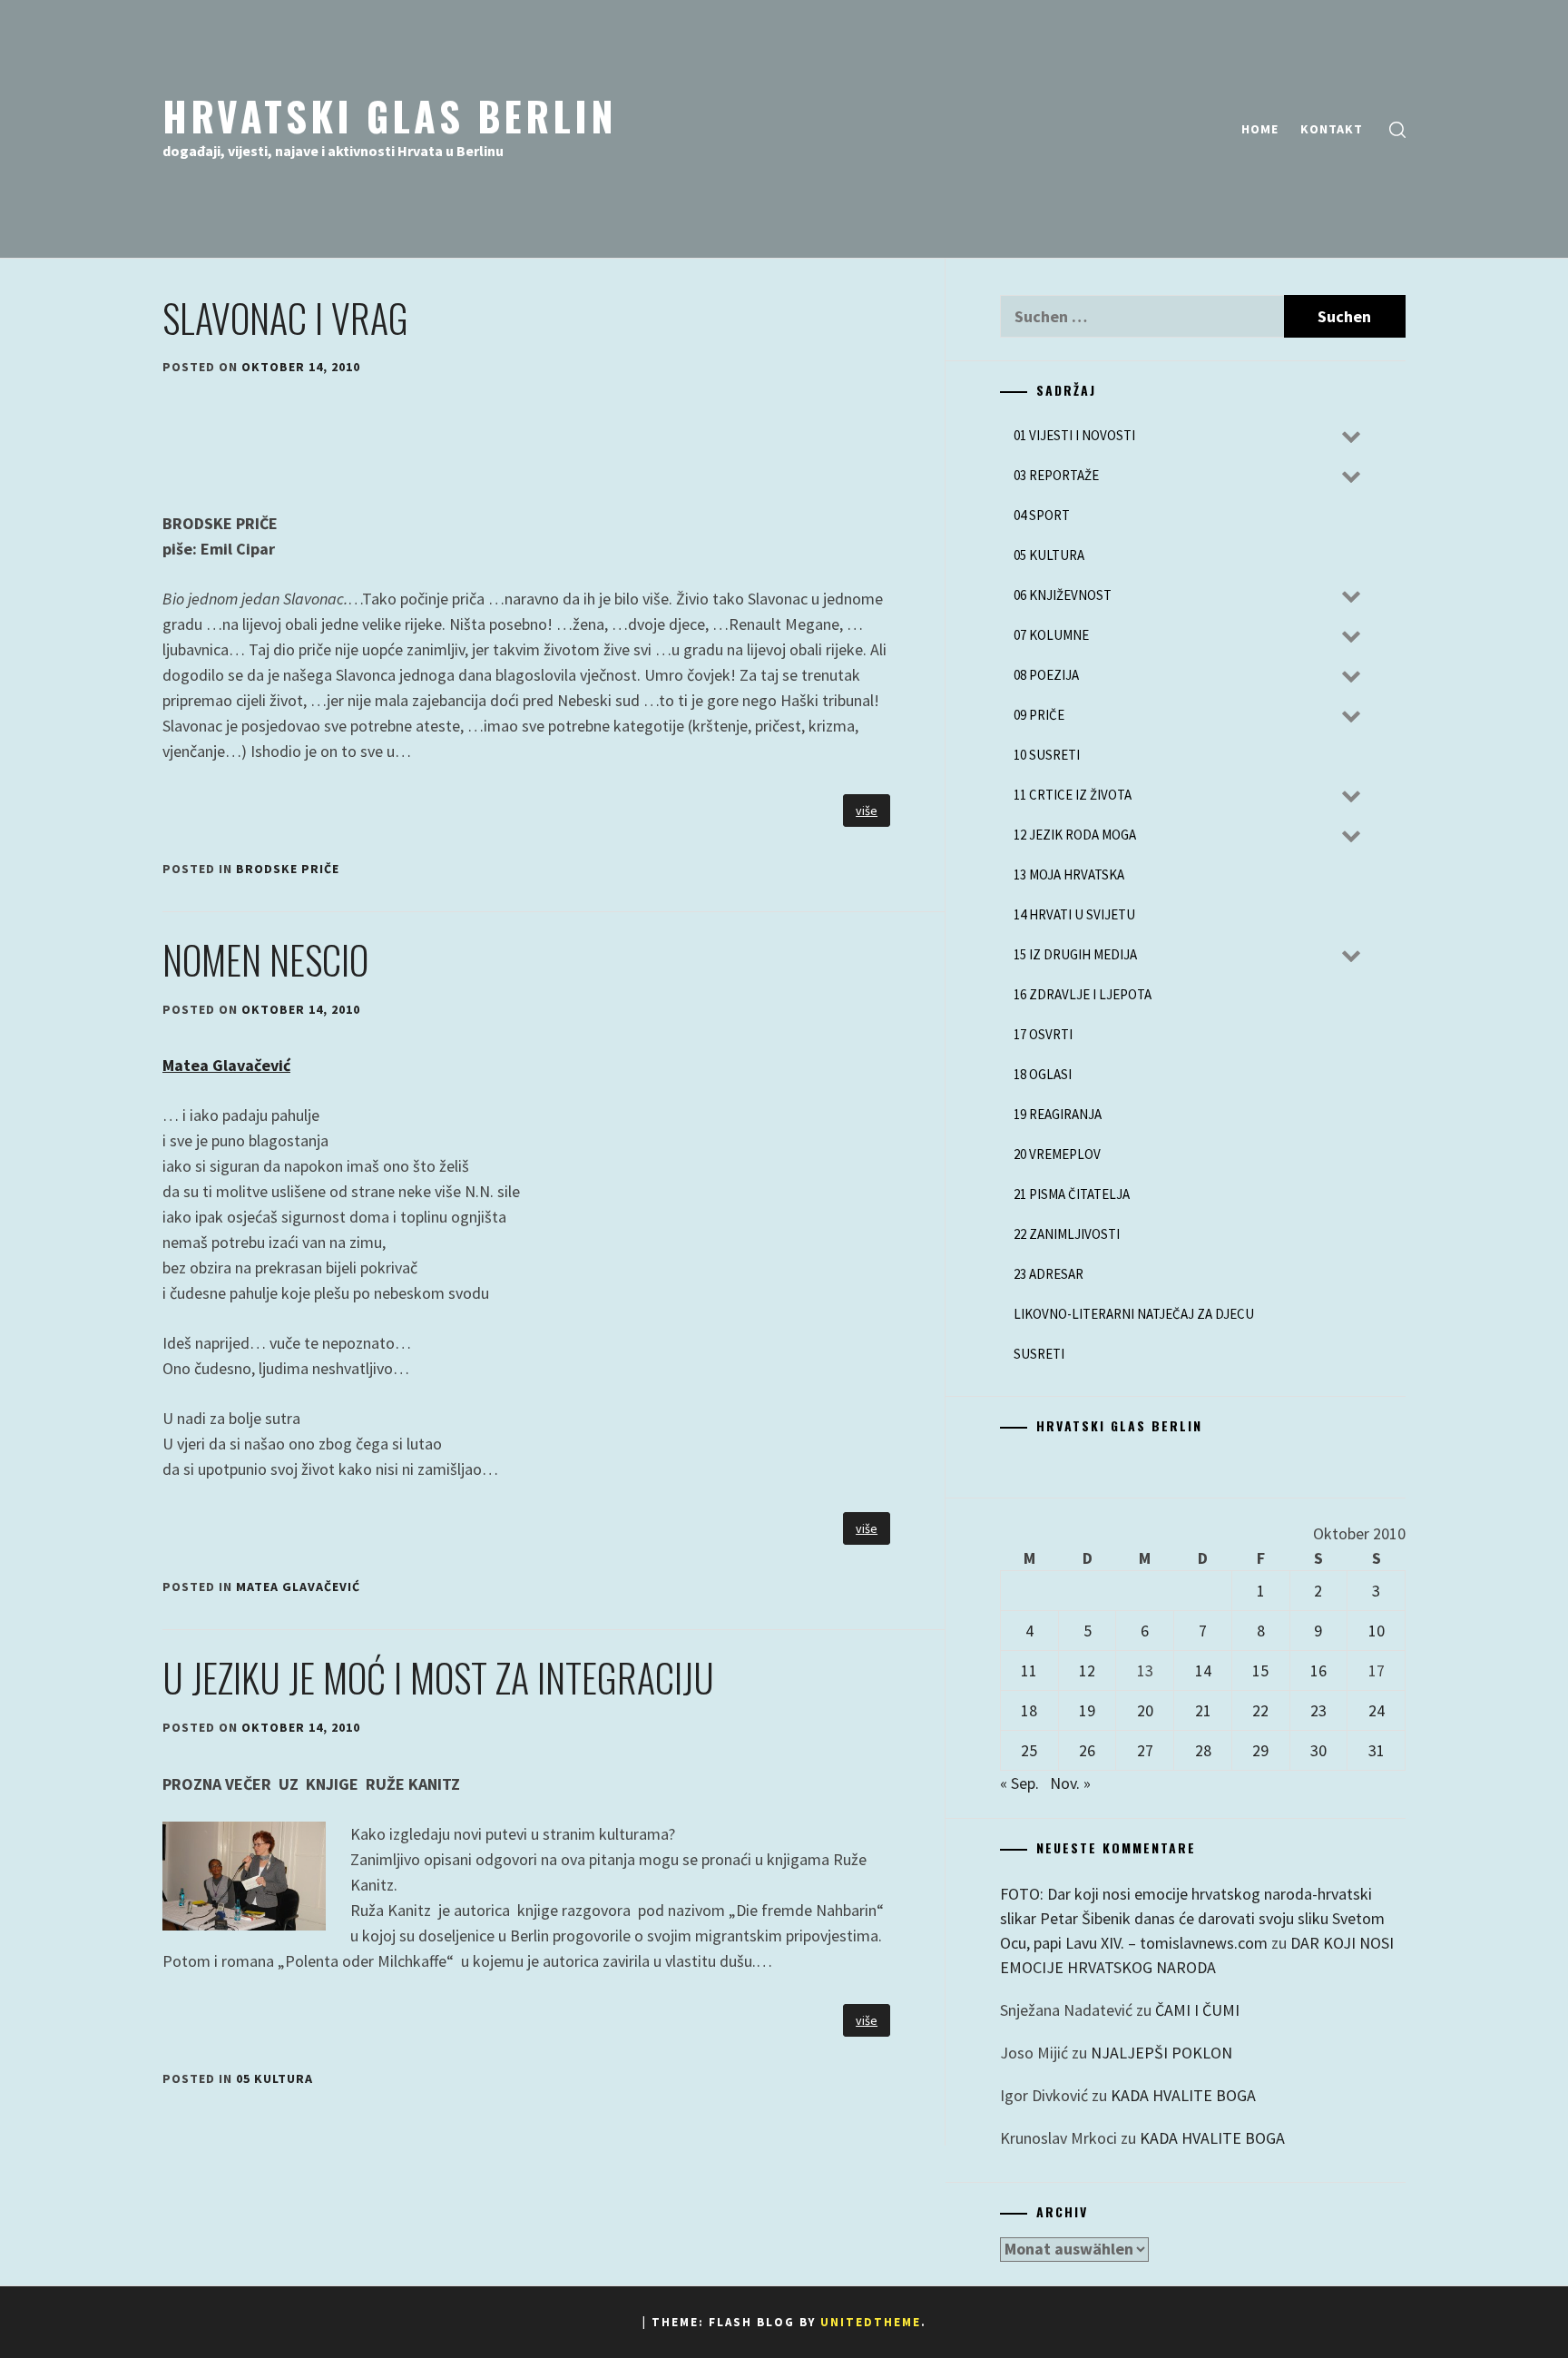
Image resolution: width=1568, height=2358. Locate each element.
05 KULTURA (274, 2078)
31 (1377, 1750)
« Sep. (1019, 1783)
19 (1087, 1710)
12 (1087, 1670)
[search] (1397, 129)
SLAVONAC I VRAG (285, 318)
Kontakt (1332, 129)
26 (1087, 1750)
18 (1029, 1710)
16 (1318, 1670)
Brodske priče (288, 869)
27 (1145, 1750)
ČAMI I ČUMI (1197, 2010)
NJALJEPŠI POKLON (1161, 2053)
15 (1260, 1670)
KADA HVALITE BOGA (1183, 2095)
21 (1203, 1710)
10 (1377, 1631)
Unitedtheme (871, 2322)
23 (1318, 1710)
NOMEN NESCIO (265, 959)
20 (1145, 1710)
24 (1377, 1710)
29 (1260, 1750)
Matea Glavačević (226, 1065)
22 (1260, 1710)
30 (1318, 1750)
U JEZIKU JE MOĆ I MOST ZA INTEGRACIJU (438, 1677)
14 (1203, 1670)
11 (1029, 1670)
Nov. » (1070, 1783)
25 (1029, 1750)
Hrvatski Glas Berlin (390, 115)
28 (1203, 1750)
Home (1260, 129)
